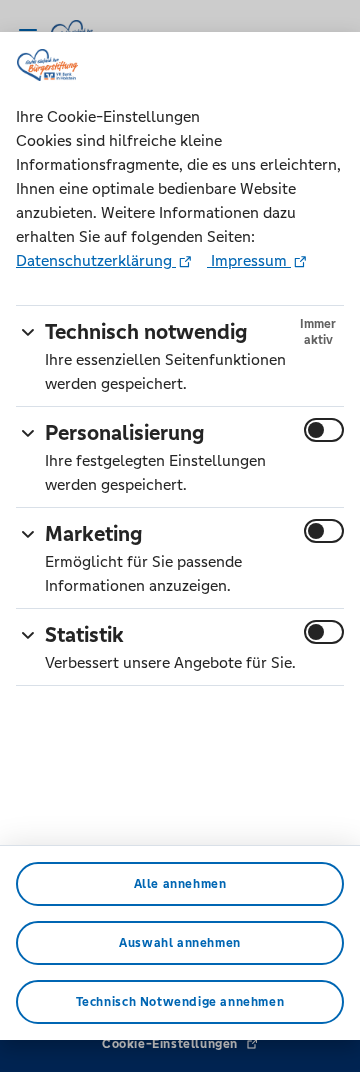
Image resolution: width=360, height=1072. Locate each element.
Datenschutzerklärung (96, 260)
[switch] (324, 430)
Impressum (249, 260)
